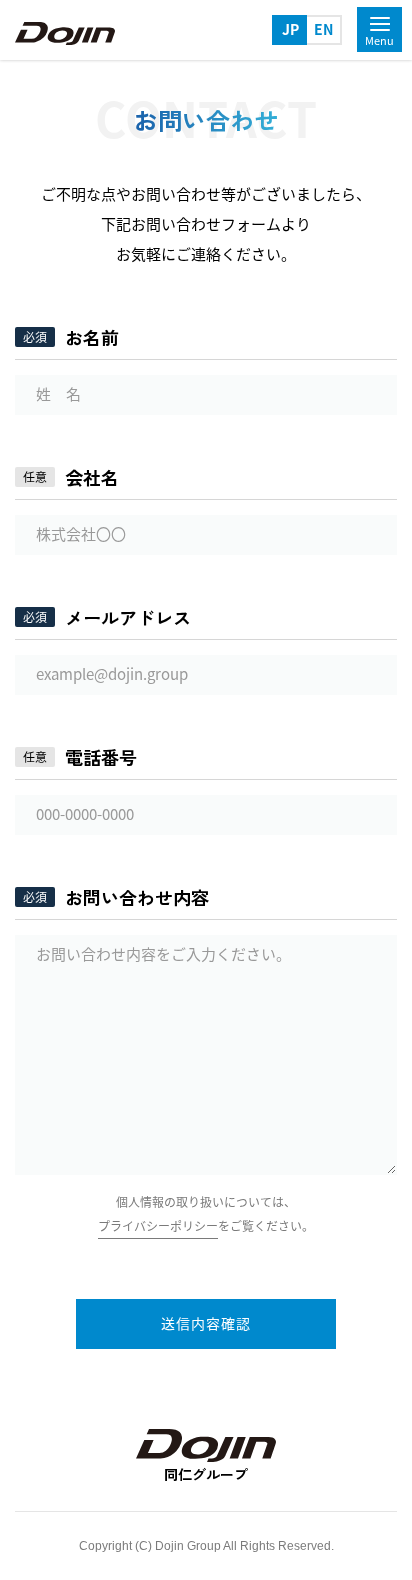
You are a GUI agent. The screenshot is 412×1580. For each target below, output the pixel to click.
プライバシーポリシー (158, 1226)
